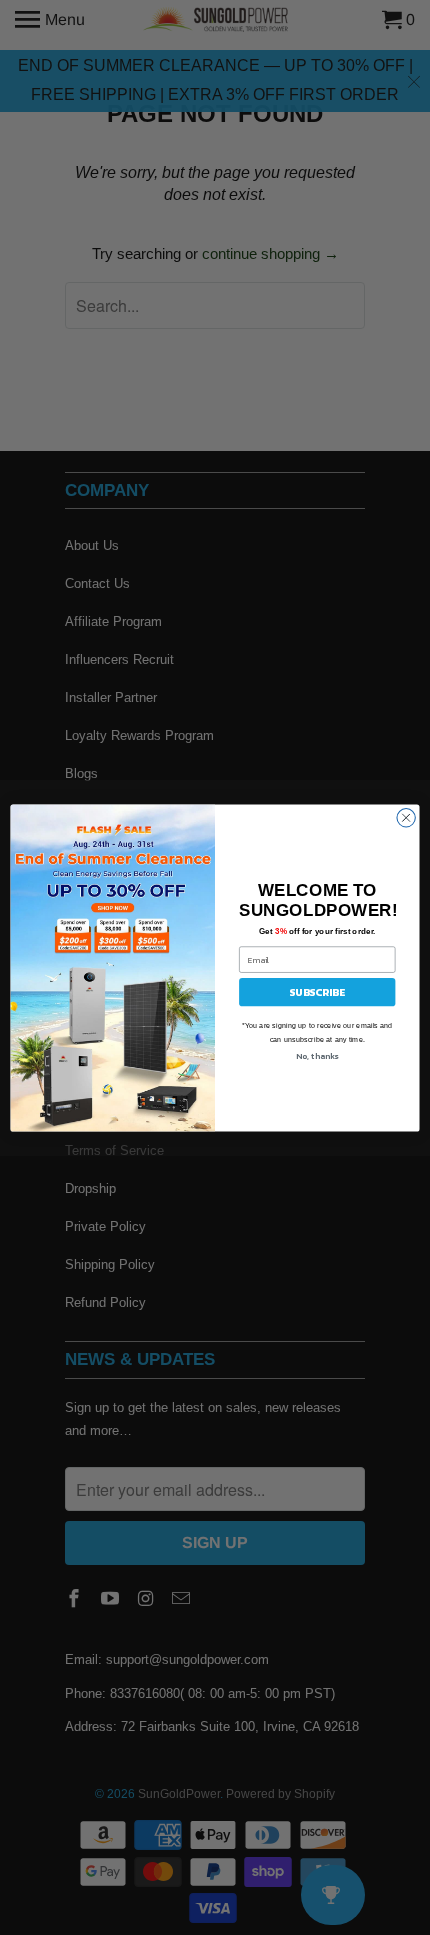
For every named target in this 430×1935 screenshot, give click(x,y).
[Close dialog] (406, 817)
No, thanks (317, 1055)
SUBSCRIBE (317, 992)
